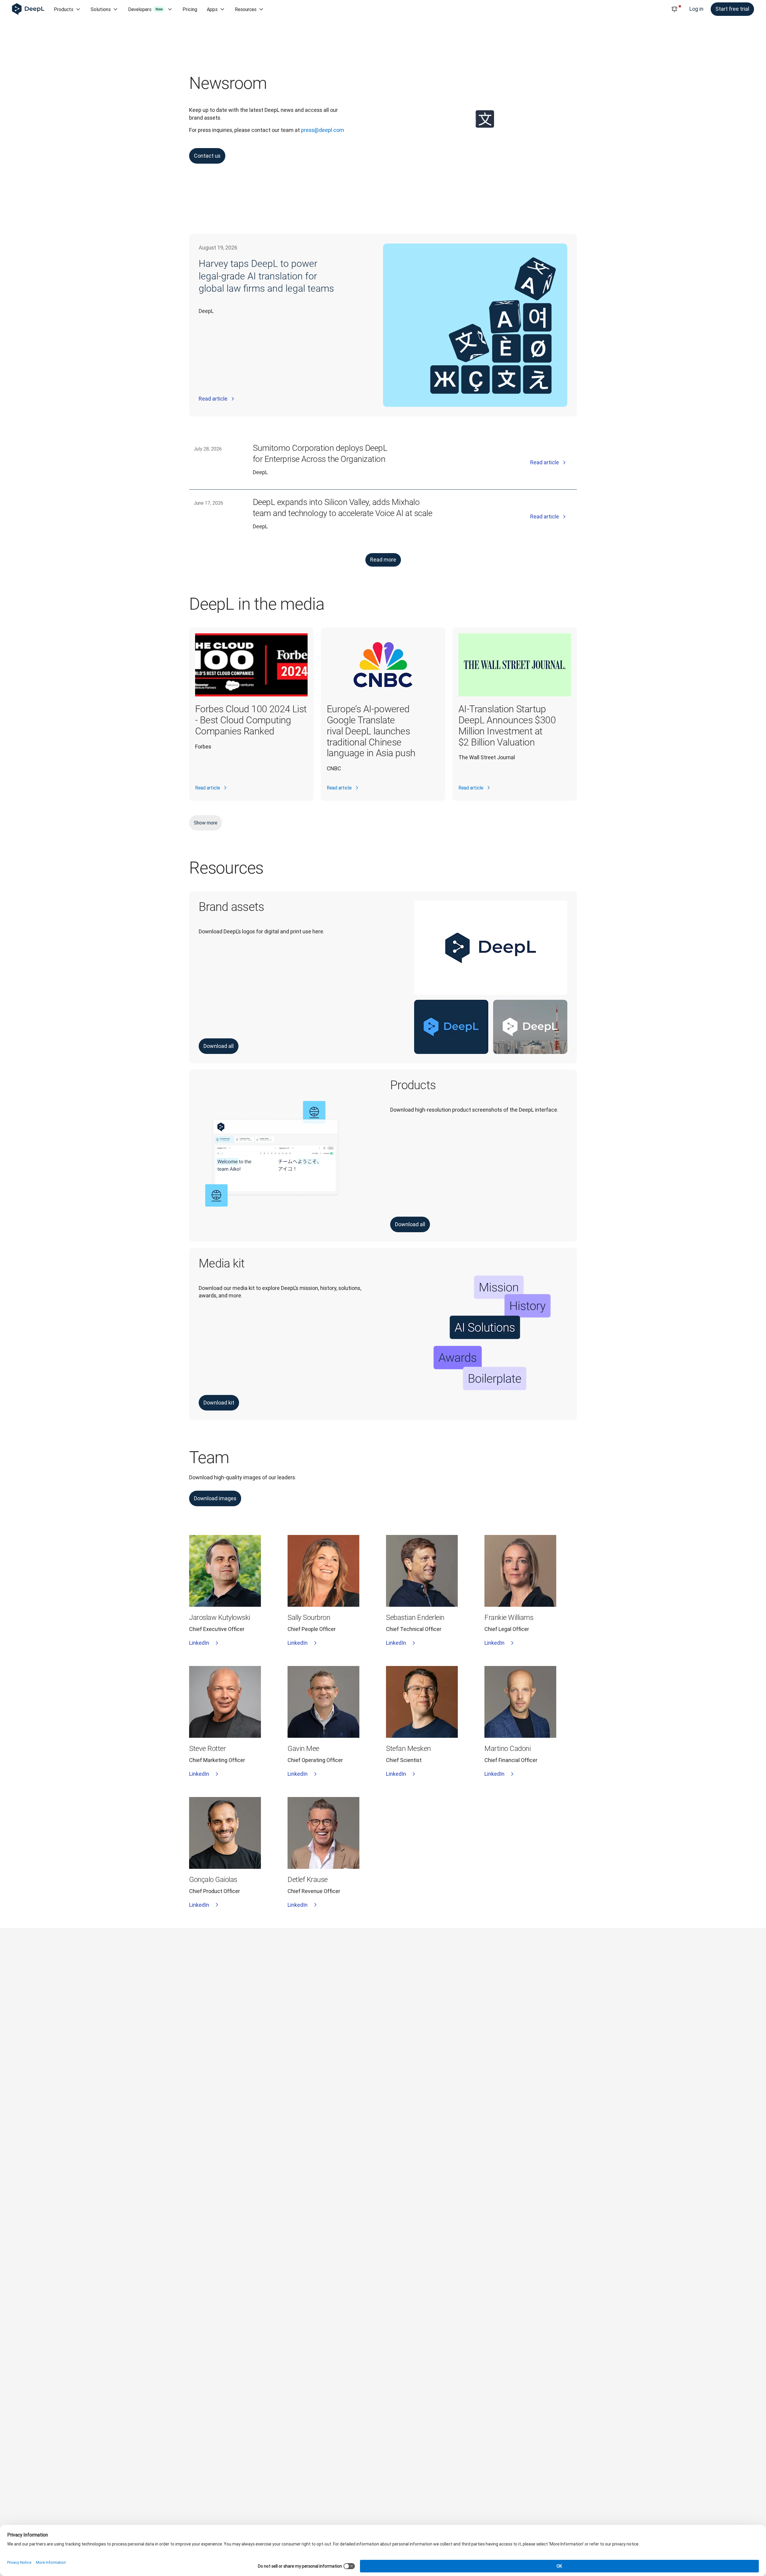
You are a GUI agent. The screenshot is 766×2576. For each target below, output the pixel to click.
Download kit (219, 1403)
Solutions (101, 9)
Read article (213, 399)
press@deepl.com (323, 130)
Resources (246, 9)
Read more (383, 560)
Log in (696, 9)
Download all (219, 1046)
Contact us (207, 156)
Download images (215, 1498)
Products (64, 9)
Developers (145, 9)
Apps (212, 9)
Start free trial (732, 9)
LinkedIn (199, 1643)
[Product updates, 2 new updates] (674, 9)
